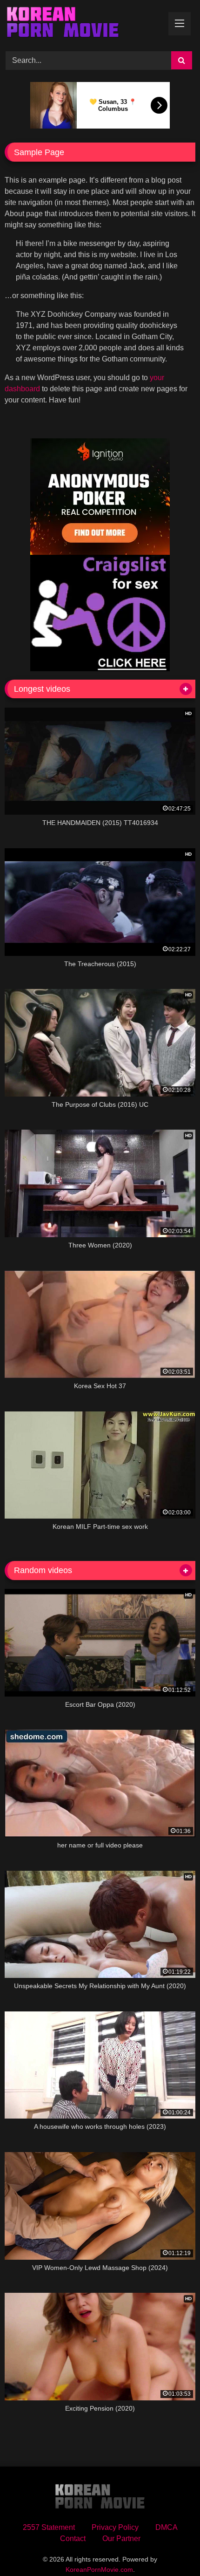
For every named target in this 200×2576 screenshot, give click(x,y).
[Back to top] (171, 2548)
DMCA (167, 2527)
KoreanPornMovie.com (99, 2569)
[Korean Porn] (82, 24)
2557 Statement (49, 2527)
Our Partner (121, 2539)
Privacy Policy (115, 2527)
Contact (73, 2539)
